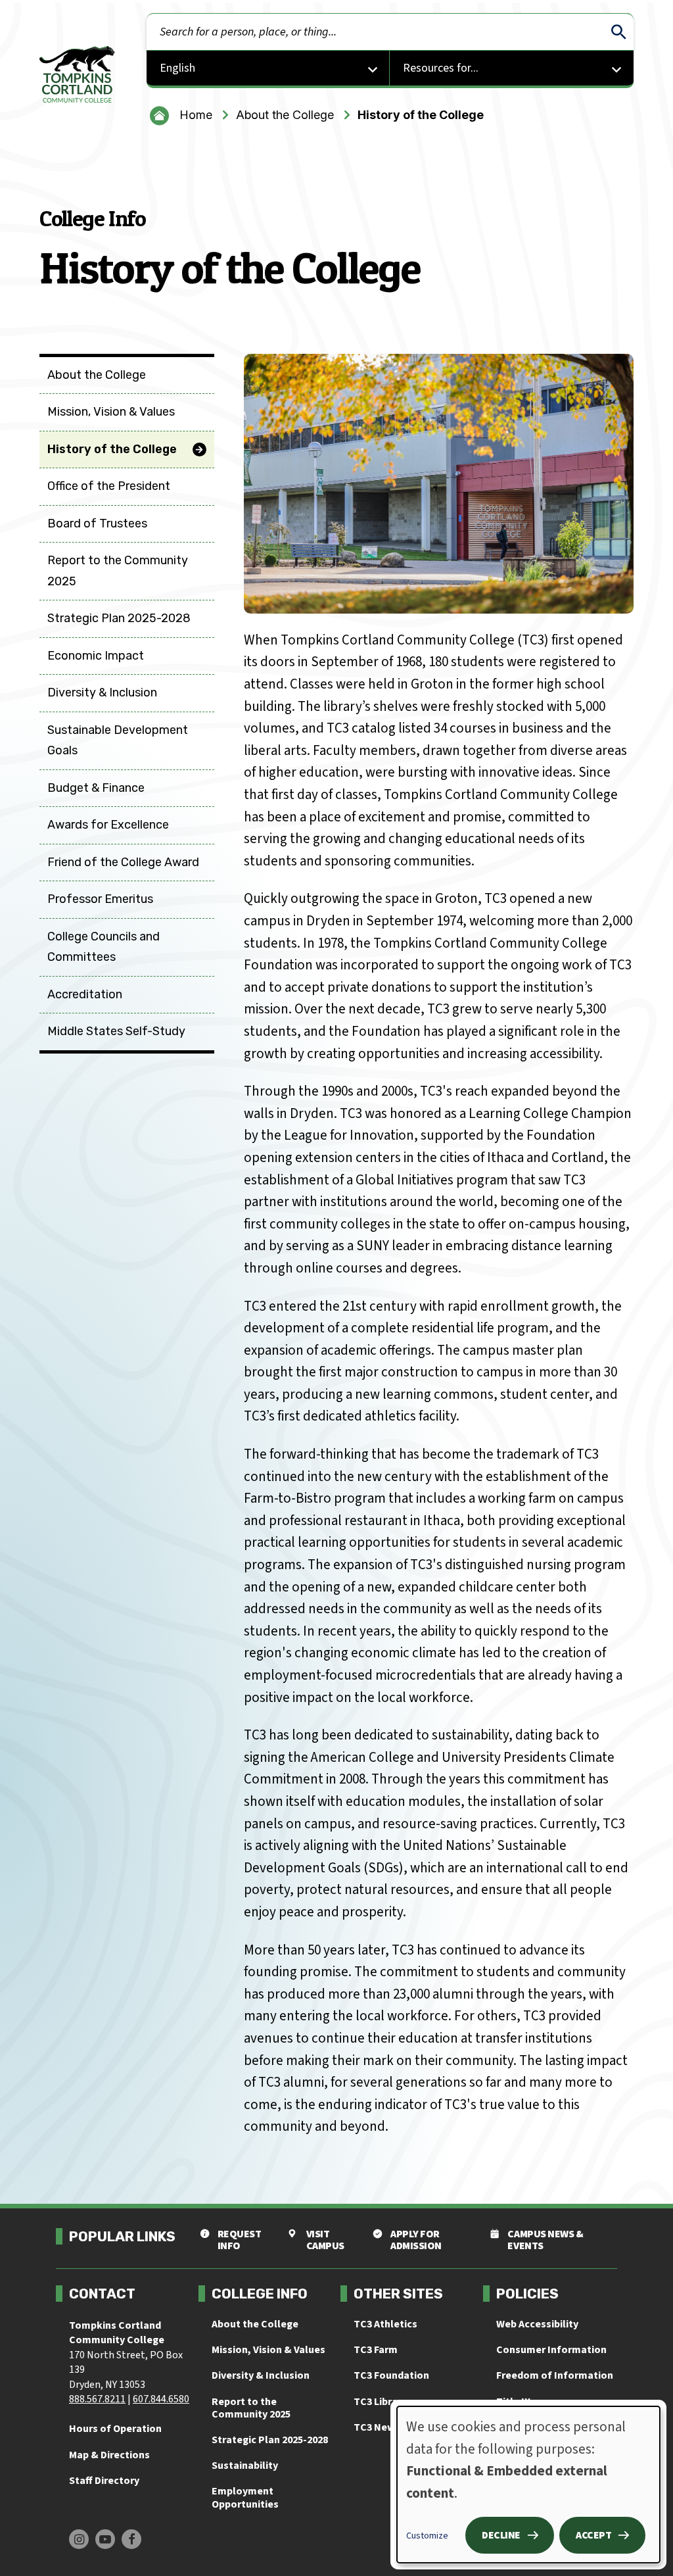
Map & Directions (109, 2455)
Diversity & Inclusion (261, 2375)
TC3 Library (380, 2402)
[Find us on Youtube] (105, 2539)
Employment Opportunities (245, 2497)
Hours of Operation (115, 2429)
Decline (501, 2535)
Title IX (513, 2402)
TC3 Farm (376, 2350)
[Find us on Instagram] (79, 2539)
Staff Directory (104, 2481)
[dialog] (528, 2485)
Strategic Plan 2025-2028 (270, 2440)
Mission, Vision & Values (268, 2350)
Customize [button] (427, 2536)
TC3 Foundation (391, 2375)
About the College (285, 115)
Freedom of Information (555, 2375)
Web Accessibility (537, 2324)
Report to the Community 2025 (251, 2408)
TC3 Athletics (385, 2324)
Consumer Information (551, 2350)
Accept (593, 2535)
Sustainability (245, 2466)
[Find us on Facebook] (131, 2539)
